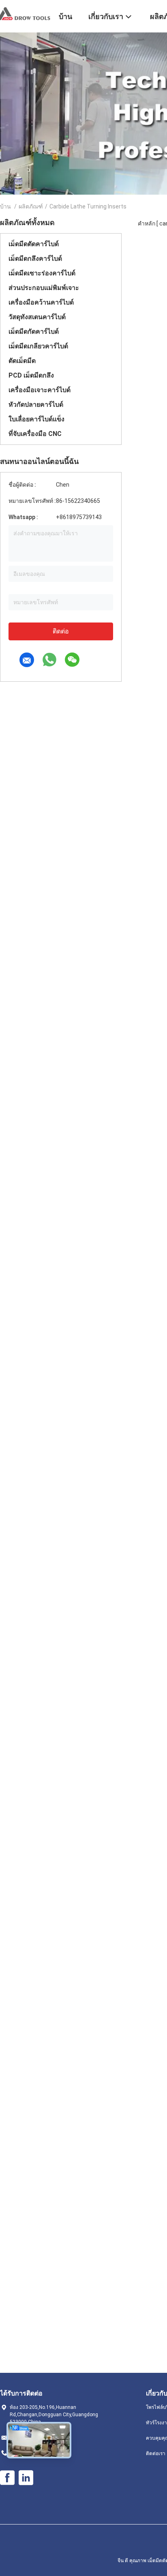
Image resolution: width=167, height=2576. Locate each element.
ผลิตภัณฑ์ (31, 206)
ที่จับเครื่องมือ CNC (35, 434)
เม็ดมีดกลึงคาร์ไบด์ (35, 259)
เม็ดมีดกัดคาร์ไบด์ (34, 332)
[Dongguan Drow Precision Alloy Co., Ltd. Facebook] (7, 2478)
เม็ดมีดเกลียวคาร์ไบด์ (38, 346)
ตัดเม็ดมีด (22, 361)
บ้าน (5, 206)
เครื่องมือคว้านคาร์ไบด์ (41, 302)
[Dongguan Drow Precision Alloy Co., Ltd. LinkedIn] (26, 2478)
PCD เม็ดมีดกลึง (31, 375)
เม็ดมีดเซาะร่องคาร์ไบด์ (42, 273)
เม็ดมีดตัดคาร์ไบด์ (34, 244)
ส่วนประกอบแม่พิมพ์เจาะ (44, 288)
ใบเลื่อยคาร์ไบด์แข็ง (36, 419)
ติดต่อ (61, 631)
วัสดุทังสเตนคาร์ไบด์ (37, 317)
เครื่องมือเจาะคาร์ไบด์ (40, 390)
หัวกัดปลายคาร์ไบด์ (36, 405)
